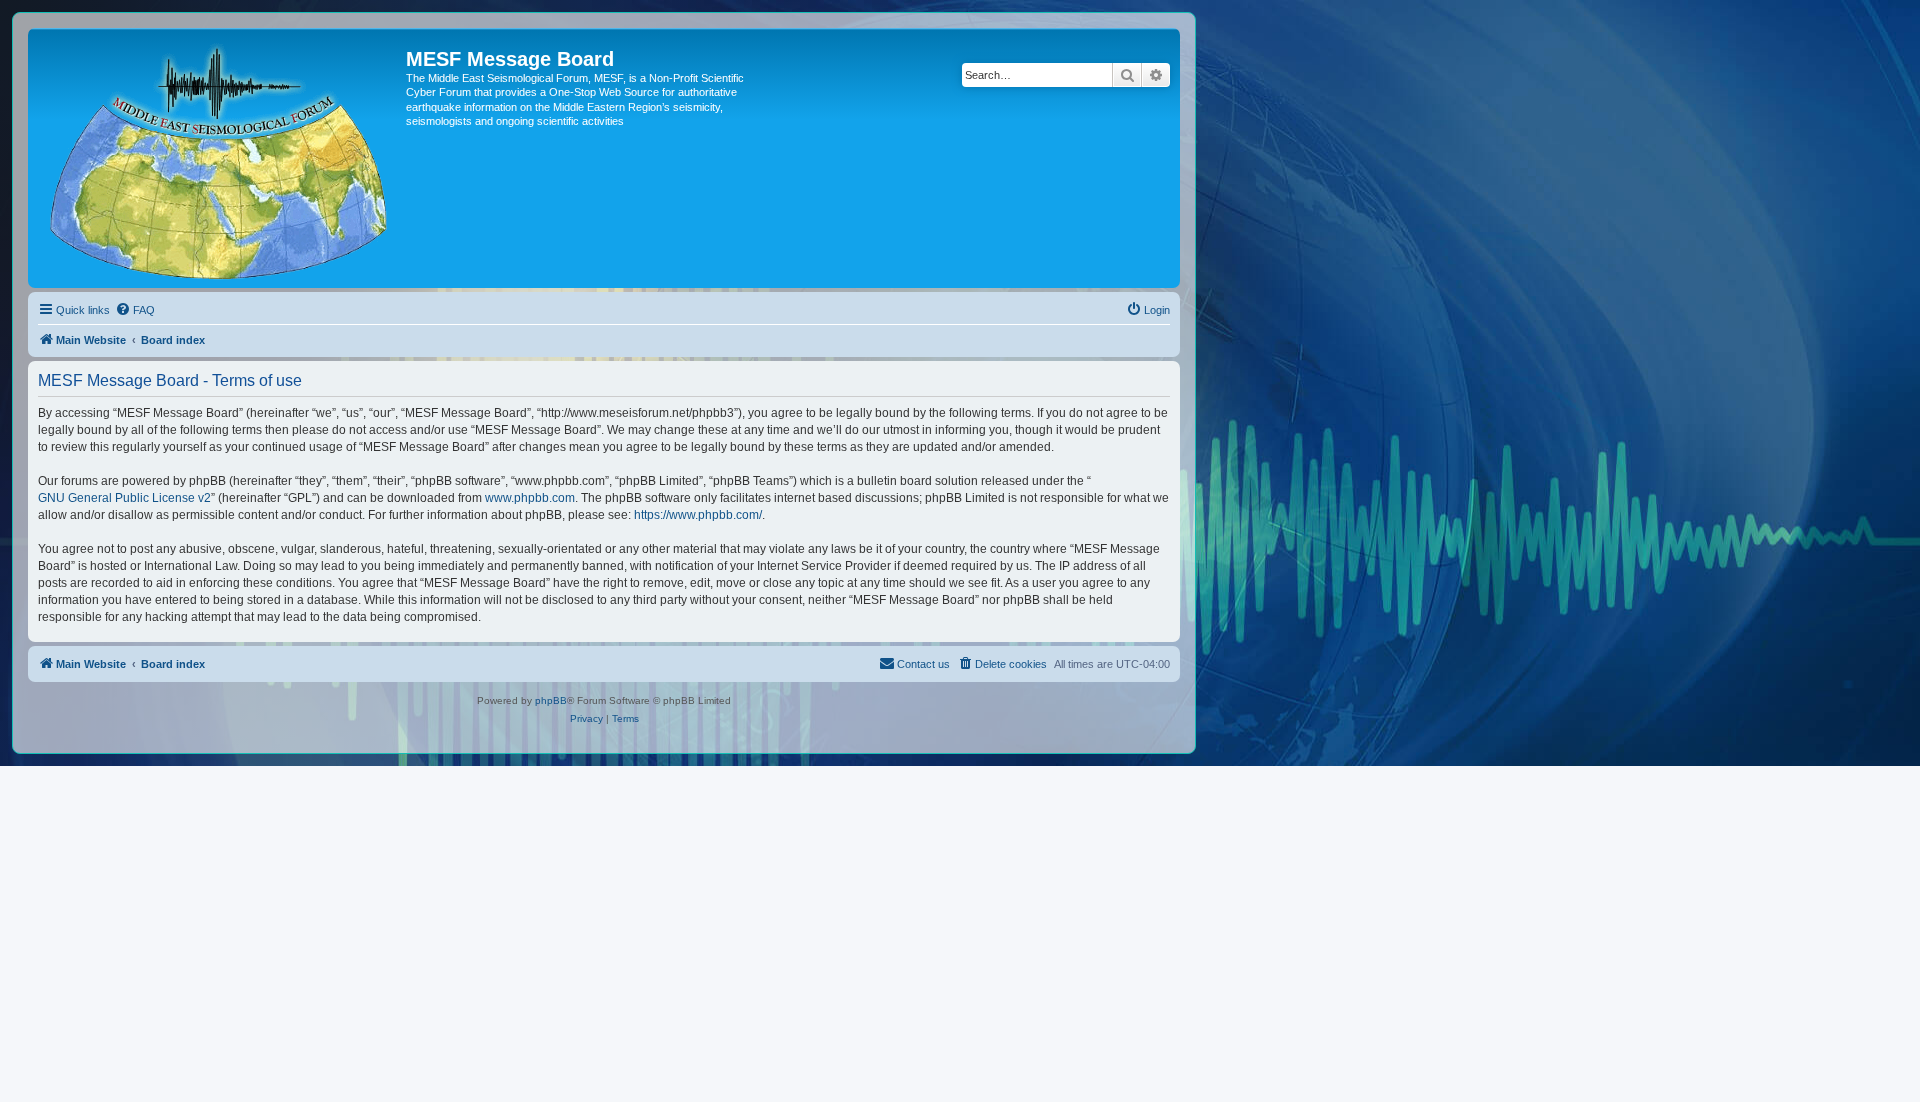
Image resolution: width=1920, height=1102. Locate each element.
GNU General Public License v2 (124, 498)
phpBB (551, 700)
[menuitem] (135, 310)
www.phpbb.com (530, 498)
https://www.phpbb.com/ (698, 515)
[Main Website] (219, 158)
